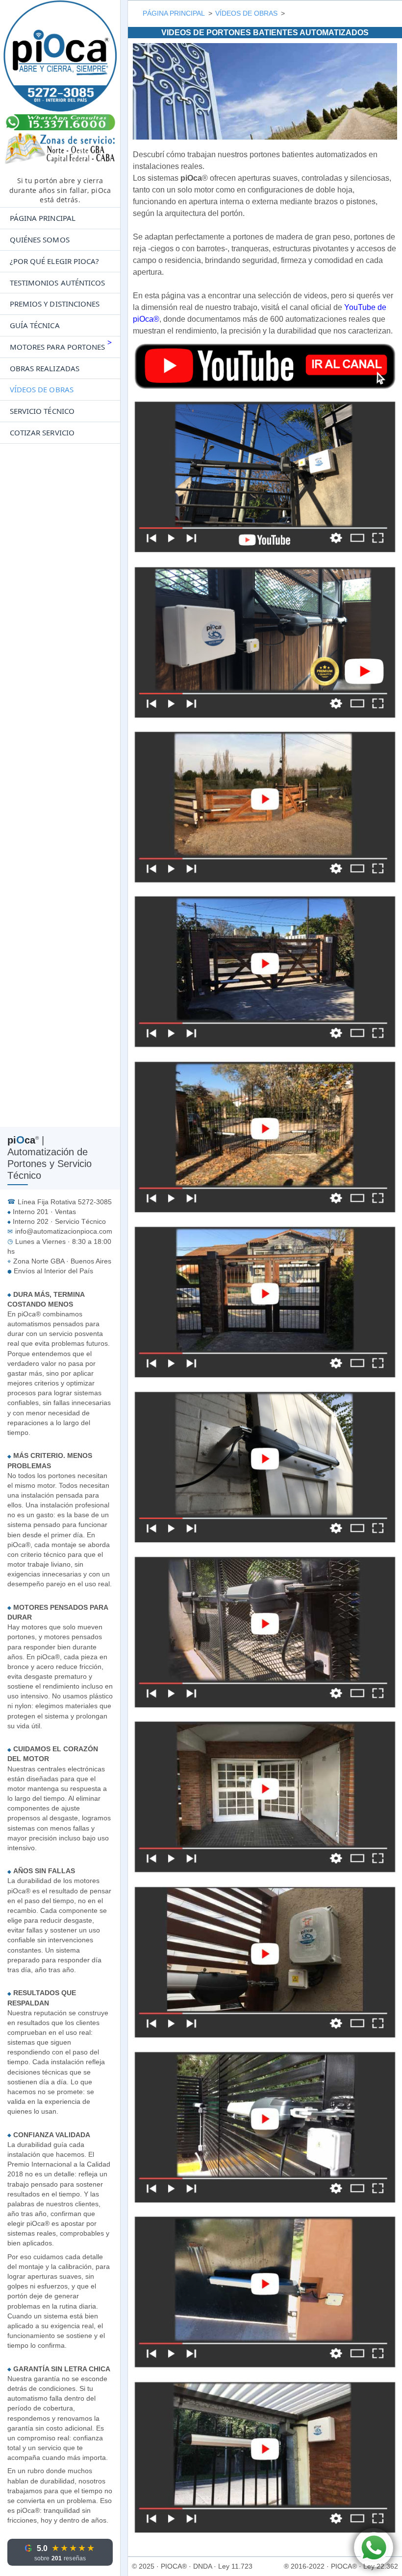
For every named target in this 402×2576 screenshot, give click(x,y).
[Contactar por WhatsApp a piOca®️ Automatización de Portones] (374, 2548)
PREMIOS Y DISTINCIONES (55, 304)
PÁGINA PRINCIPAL (43, 218)
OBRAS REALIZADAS (45, 368)
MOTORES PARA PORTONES (57, 347)
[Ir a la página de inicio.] (60, 86)
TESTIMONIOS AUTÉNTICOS (57, 283)
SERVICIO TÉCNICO (42, 411)
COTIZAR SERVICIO (42, 432)
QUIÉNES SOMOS (40, 239)
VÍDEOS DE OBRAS (42, 389)
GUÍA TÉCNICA (35, 325)
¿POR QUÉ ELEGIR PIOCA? (54, 261)
